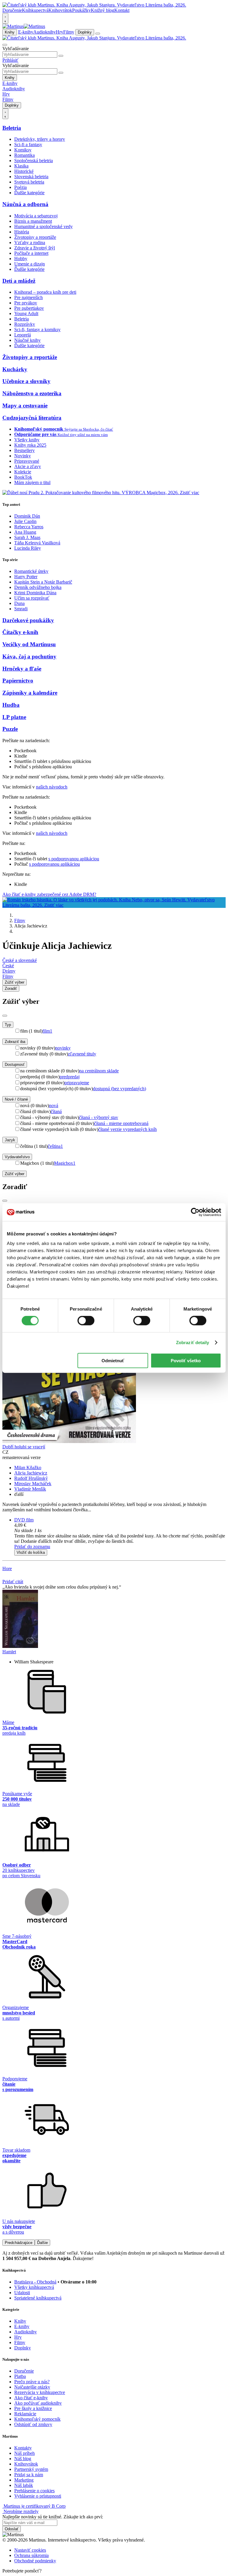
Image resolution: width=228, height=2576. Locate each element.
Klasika (21, 166)
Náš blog (23, 2459)
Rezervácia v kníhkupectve (40, 2392)
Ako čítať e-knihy (31, 2398)
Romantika (24, 155)
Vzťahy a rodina (30, 242)
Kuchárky (15, 369)
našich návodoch (52, 787)
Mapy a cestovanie (25, 406)
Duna (19, 603)
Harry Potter (26, 577)
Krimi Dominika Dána (35, 593)
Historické (24, 171)
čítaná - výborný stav (99, 1117)
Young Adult (26, 313)
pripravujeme (77, 1083)
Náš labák (24, 2485)
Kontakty (23, 2448)
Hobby (21, 259)
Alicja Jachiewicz (31, 1473)
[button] (120, 1531)
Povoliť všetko (186, 1360)
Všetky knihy (27, 440)
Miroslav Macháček (33, 1484)
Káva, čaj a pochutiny (29, 656)
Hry (60, 32)
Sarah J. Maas (27, 537)
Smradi (21, 609)
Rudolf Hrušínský (31, 1478)
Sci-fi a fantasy (28, 144)
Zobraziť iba (15, 1042)
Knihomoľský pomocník (37, 2419)
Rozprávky (25, 324)
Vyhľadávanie (16, 49)
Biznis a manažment (33, 221)
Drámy (9, 971)
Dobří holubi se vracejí (24, 1447)
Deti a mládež (19, 281)
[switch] (86, 1321)
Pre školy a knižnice (33, 2408)
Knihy (10, 32)
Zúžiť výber (15, 1174)
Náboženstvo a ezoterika (32, 393)
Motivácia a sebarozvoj (36, 216)
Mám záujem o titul (32, 482)
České (8, 966)
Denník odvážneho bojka (38, 587)
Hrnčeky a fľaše (22, 669)
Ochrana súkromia (31, 2555)
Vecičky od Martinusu (29, 644)
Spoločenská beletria (34, 161)
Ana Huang (25, 532)
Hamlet (9, 1652)
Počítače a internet (31, 253)
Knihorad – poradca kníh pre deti (45, 292)
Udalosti (22, 2293)
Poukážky (81, 10)
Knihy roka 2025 (30, 445)
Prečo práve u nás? (32, 2382)
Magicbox (65, 1163)
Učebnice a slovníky (26, 381)
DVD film (24, 1520)
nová (54, 1106)
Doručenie (12, 10)
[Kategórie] (98, 34)
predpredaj (70, 1077)
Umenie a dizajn (30, 264)
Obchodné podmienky (35, 2561)
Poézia (20, 187)
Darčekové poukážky (28, 620)
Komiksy (23, 150)
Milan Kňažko (28, 1468)
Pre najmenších (28, 297)
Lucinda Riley (28, 548)
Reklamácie (25, 2414)
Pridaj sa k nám (29, 2475)
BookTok (23, 477)
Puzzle (10, 729)
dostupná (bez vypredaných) (119, 1089)
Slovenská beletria (31, 177)
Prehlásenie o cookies (34, 2491)
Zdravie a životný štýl (35, 248)
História (22, 232)
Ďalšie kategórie (29, 193)
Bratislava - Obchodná (35, 2282)
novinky (63, 1048)
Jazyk (10, 1140)
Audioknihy (45, 32)
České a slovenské (20, 960)
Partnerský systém (31, 2469)
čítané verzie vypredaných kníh (128, 1129)
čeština (55, 1146)
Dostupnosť (15, 1065)
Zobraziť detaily (193, 1342)
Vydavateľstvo (17, 1157)
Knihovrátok (60, 10)
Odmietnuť (113, 1360)
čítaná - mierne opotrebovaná (121, 1123)
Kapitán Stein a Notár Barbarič (43, 582)
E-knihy (26, 32)
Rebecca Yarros (29, 527)
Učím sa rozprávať (32, 598)
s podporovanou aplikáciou (74, 859)
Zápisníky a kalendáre (30, 693)
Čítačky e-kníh (20, 632)
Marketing (24, 2480)
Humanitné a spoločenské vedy (43, 226)
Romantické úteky (31, 571)
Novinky (23, 456)
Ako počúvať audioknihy (38, 2403)
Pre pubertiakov (29, 308)
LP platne (14, 717)
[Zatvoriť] (5, 1016)
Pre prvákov (26, 303)
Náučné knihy (27, 340)
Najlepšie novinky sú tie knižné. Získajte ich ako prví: (53, 2517)
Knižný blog (103, 10)
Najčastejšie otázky (32, 2387)
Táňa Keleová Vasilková (37, 543)
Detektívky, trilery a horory (40, 139)
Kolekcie (23, 472)
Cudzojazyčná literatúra (32, 418)
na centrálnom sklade (99, 1071)
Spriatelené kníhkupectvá (38, 2298)
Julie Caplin (25, 521)
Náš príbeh (24, 2453)
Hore (7, 1568)
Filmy (69, 32)
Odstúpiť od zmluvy (33, 2424)
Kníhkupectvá (35, 10)
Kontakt (122, 10)
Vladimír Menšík (30, 1489)
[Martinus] (24, 26)
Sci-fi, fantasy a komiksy (37, 329)
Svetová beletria (29, 182)
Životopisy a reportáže (35, 237)
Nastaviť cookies (30, 2550)
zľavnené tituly (82, 1054)
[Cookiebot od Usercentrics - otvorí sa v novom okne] (195, 1212)
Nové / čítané (16, 1099)
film (47, 1031)
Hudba (11, 705)
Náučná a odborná (25, 204)
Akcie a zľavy (28, 466)
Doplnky (85, 32)
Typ (8, 1025)
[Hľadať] (61, 56)
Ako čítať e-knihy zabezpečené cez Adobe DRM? (49, 894)
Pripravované (27, 461)
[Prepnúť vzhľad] (5, 18)
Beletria (12, 128)
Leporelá (23, 335)
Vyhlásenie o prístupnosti (38, 2496)
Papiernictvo (18, 681)
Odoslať (12, 2529)
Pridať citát (13, 1582)
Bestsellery (24, 450)
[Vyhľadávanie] (5, 45)
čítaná (56, 1111)
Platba (20, 2376)
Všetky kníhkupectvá (34, 2287)
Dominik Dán (27, 516)
